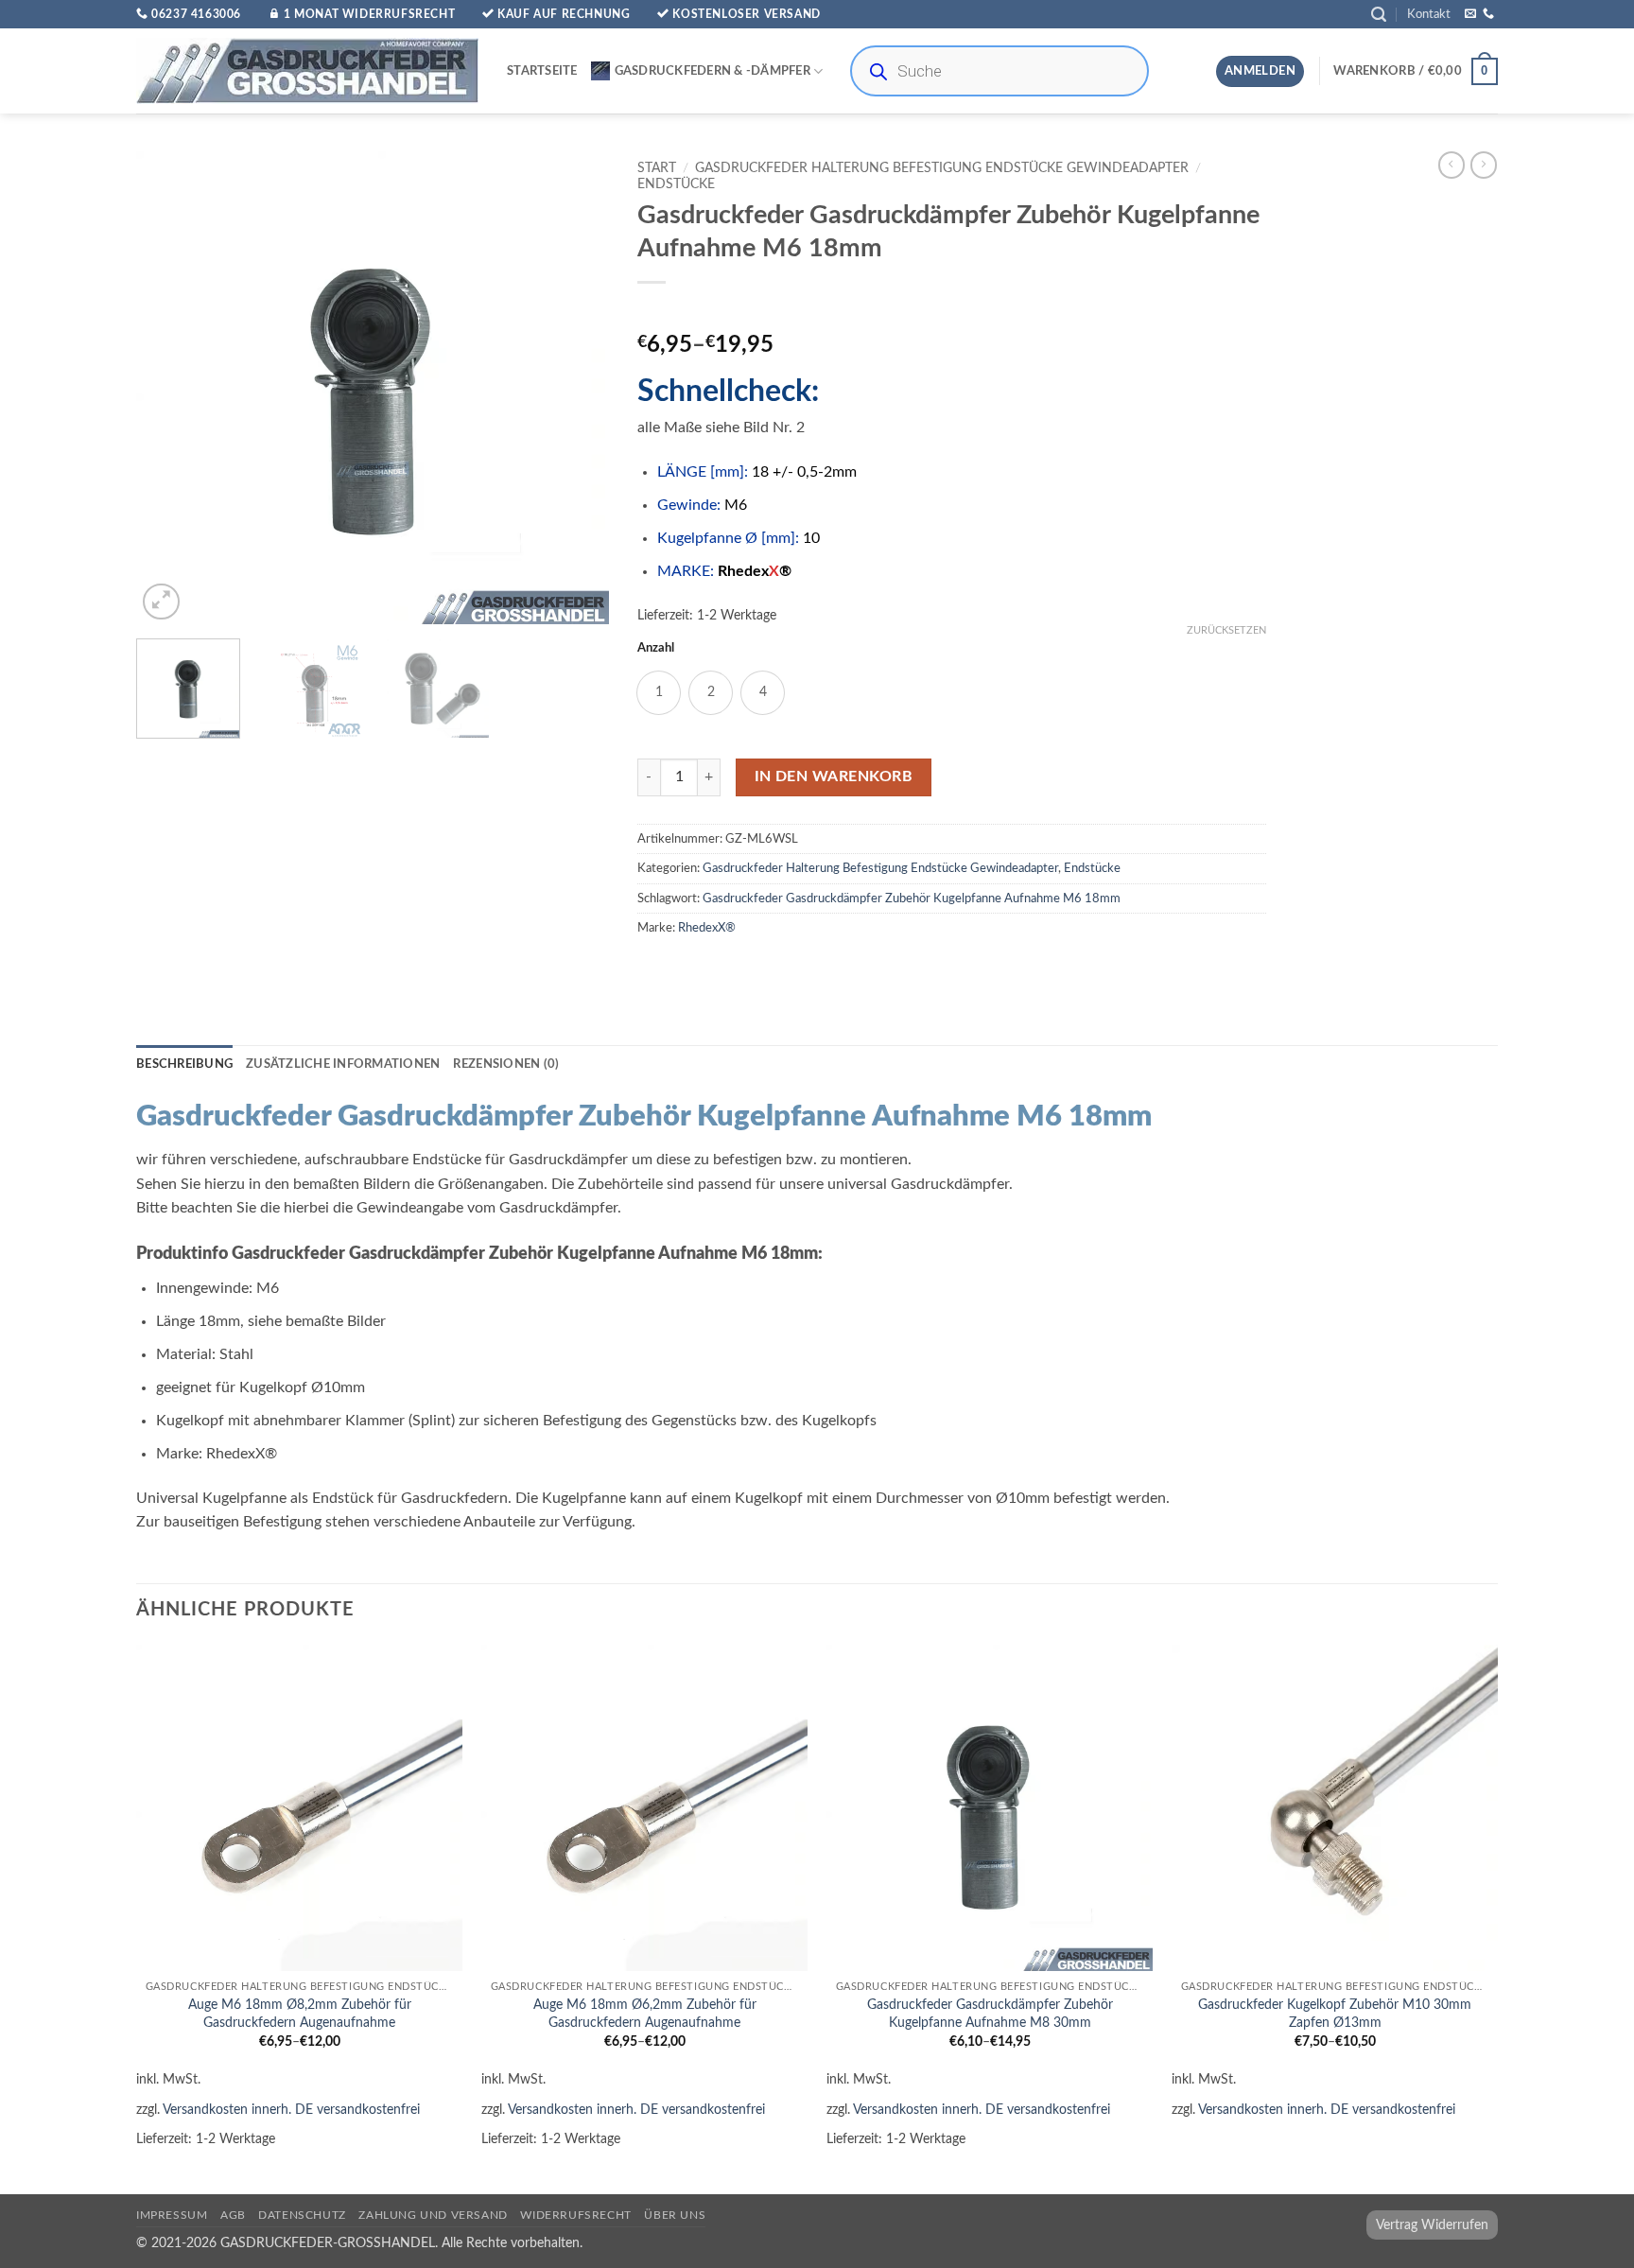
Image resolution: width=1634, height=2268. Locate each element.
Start (657, 168)
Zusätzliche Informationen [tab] (343, 1064)
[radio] (659, 693)
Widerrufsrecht (576, 2215)
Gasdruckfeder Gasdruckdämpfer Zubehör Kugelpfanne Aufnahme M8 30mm (990, 2014)
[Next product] (1451, 165)
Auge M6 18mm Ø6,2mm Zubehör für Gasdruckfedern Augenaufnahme (645, 2014)
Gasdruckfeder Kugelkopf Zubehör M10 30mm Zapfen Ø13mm (1335, 2014)
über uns (675, 2215)
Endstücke (676, 184)
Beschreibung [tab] (184, 1064)
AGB (233, 2215)
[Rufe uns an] (1488, 14)
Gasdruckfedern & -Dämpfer (713, 71)
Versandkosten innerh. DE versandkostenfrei (291, 2110)
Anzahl (656, 648)
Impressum (172, 2215)
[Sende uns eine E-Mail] (1470, 14)
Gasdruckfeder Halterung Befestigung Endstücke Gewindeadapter (942, 168)
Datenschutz (302, 2215)
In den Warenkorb (834, 777)
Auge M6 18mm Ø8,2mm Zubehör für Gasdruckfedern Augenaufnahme (300, 2014)
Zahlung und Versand (433, 2215)
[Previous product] (1484, 165)
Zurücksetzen (1226, 630)
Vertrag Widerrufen (1432, 2225)
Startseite (542, 71)
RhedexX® (707, 928)
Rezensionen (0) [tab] (506, 1064)
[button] (1379, 15)
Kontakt (1429, 14)
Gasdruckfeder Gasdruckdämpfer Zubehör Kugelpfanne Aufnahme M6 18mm (912, 898)
